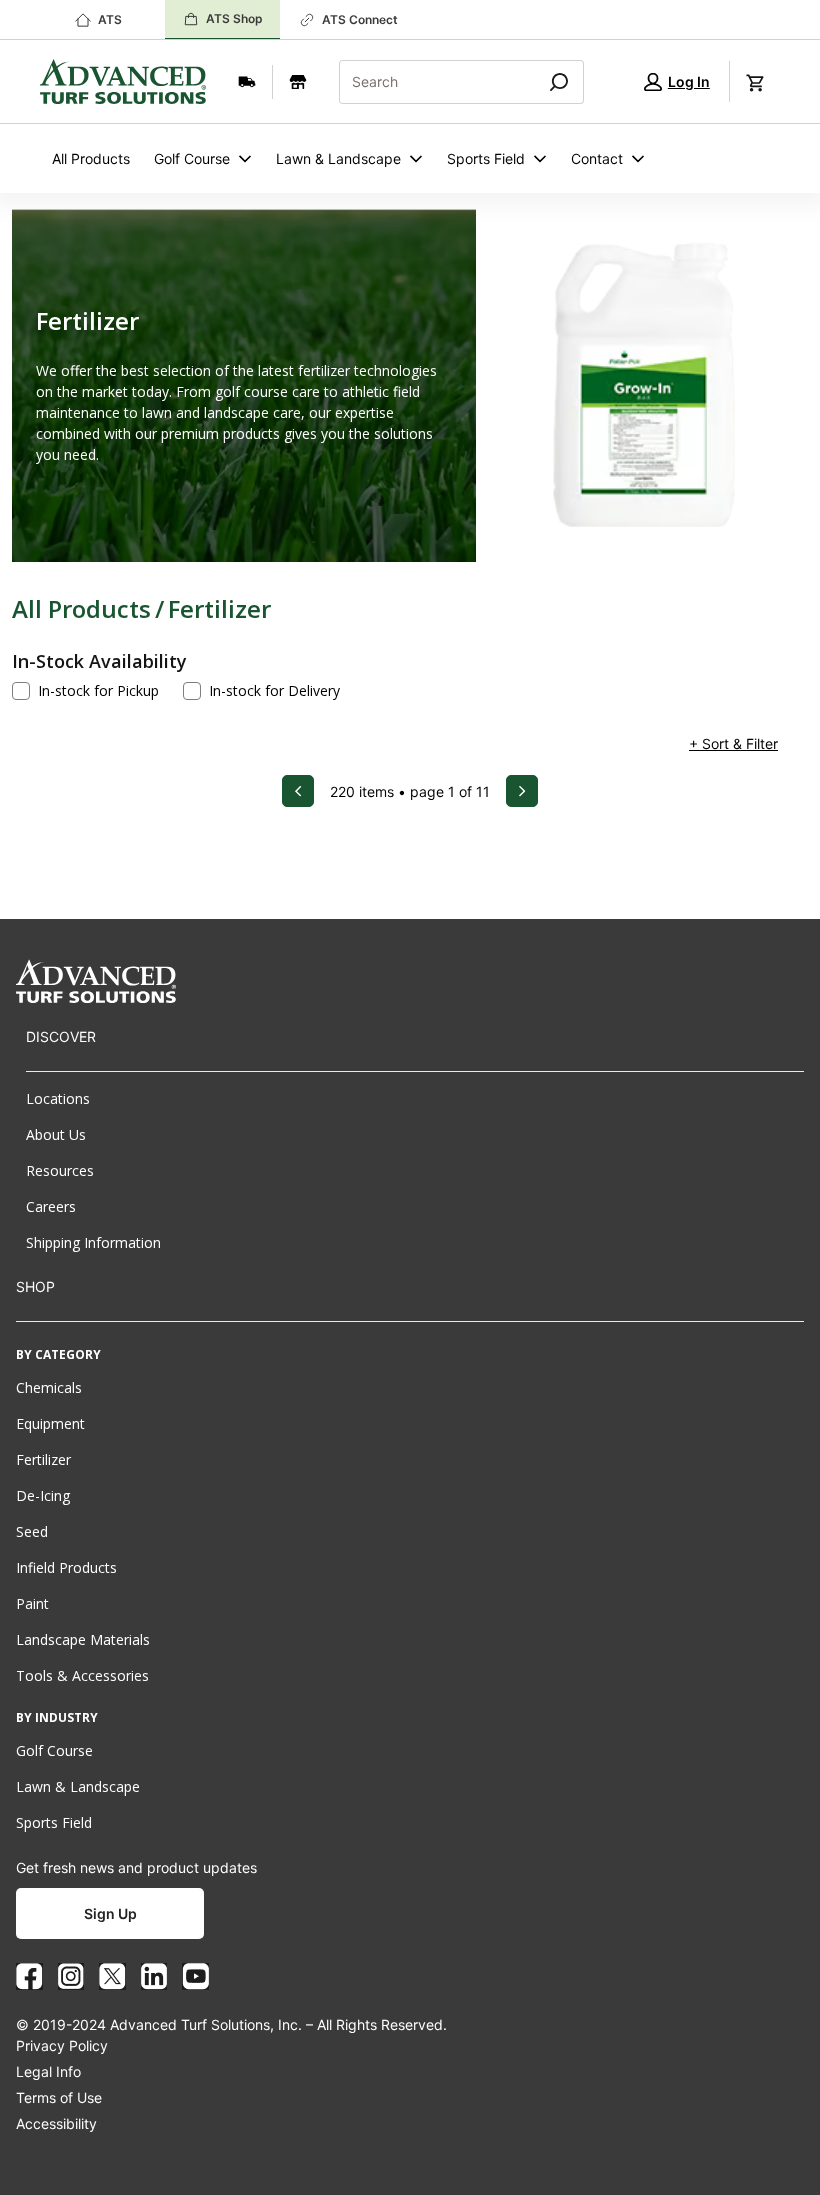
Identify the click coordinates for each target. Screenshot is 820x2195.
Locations (58, 1098)
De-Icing (43, 1495)
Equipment (50, 1423)
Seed (32, 1531)
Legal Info (48, 2071)
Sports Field (486, 158)
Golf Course (192, 158)
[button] (677, 81)
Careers (51, 1206)
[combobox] (429, 82)
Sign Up (110, 1913)
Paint (32, 1603)
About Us (56, 1134)
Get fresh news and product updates (136, 1867)
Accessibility (56, 2123)
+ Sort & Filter (733, 743)
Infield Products (66, 1567)
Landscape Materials (83, 1639)
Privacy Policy (62, 2045)
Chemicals (49, 1387)
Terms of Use (59, 2097)
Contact (597, 158)
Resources (60, 1170)
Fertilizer (219, 608)
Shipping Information (93, 1242)
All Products (91, 158)
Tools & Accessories (82, 1675)
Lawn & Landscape (338, 158)
